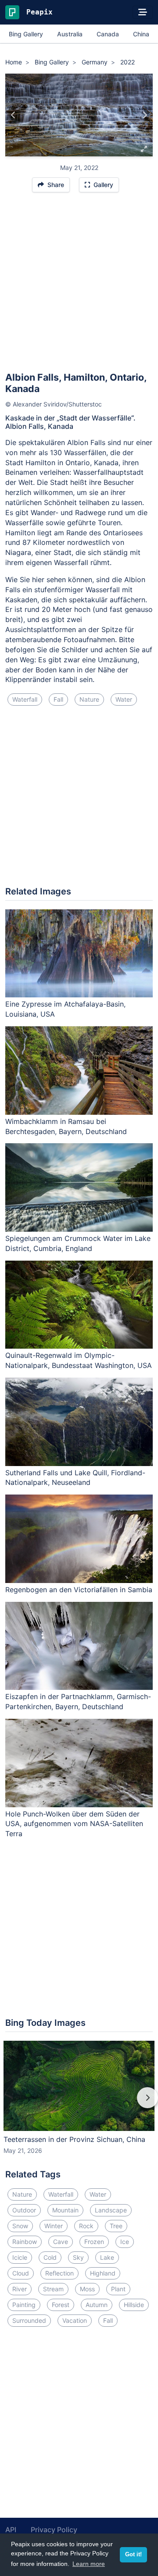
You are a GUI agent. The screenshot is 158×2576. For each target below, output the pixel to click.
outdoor (24, 2210)
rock (86, 2226)
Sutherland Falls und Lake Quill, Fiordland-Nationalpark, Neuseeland (75, 1478)
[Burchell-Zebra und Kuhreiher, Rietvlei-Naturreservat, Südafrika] (145, 115)
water (124, 699)
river (20, 2289)
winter (54, 2226)
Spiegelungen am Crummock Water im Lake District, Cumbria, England (78, 1243)
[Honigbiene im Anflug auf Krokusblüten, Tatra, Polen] (13, 115)
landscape (111, 2210)
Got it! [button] (133, 2555)
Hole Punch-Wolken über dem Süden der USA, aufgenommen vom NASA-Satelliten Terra (74, 1824)
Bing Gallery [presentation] (26, 34)
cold (50, 2257)
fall (58, 699)
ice (125, 2242)
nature (89, 699)
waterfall (25, 699)
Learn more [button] (89, 2564)
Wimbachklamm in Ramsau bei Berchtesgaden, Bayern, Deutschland (66, 1126)
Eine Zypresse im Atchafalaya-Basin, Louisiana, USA (65, 1009)
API (11, 2530)
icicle (20, 2257)
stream (53, 2289)
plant (118, 2289)
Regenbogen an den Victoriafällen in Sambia (79, 1590)
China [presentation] (141, 34)
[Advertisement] (79, 286)
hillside (134, 2305)
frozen (94, 2242)
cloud (21, 2273)
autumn (97, 2305)
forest (61, 2305)
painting (24, 2305)
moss (87, 2289)
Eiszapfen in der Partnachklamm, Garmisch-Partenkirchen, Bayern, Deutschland (78, 1701)
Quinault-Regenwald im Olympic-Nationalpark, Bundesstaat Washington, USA (79, 1360)
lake (107, 2257)
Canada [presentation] (108, 34)
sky (78, 2257)
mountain (65, 2210)
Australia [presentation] (70, 34)
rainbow (25, 2242)
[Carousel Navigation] (79, 2104)
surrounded (29, 2320)
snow (20, 2226)
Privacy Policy (54, 2530)
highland (103, 2273)
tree (116, 2226)
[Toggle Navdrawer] (143, 12)
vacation (75, 2320)
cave (61, 2242)
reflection (59, 2273)
